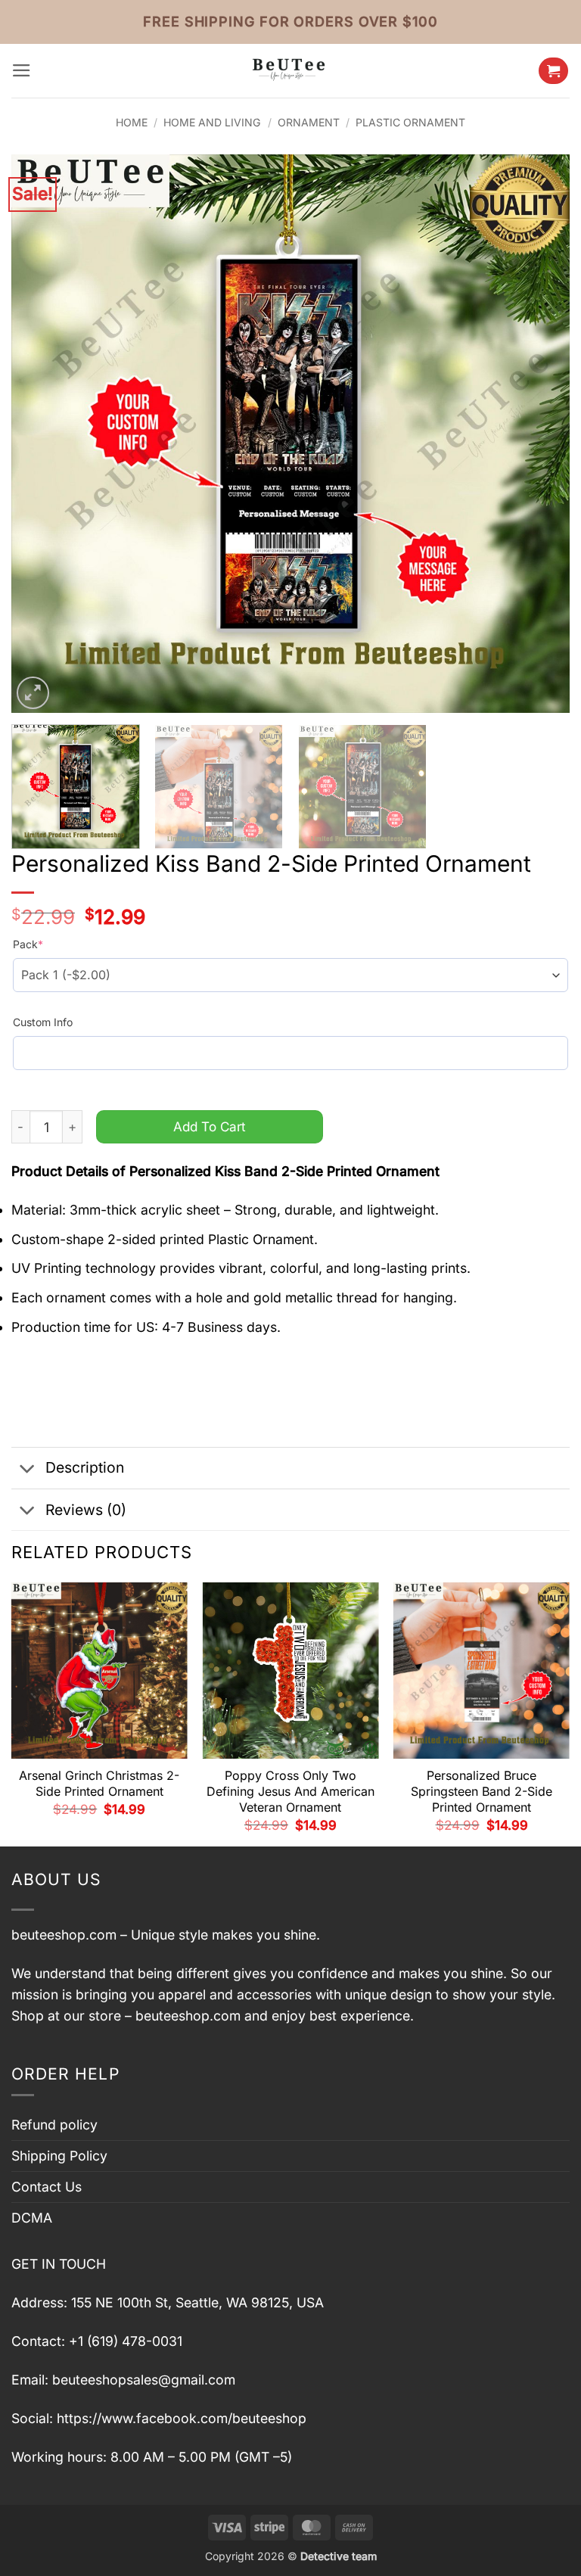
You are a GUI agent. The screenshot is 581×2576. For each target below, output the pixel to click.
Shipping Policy (59, 2156)
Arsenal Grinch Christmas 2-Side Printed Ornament (99, 1783)
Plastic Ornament (410, 122)
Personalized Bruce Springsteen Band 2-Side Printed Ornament (482, 1791)
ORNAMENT (309, 122)
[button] (22, 70)
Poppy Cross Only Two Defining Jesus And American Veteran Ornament (290, 1791)
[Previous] (42, 434)
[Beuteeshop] (290, 71)
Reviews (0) (86, 1510)
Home (132, 122)
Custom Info (43, 1022)
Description (85, 1467)
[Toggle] (28, 1469)
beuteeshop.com (64, 1935)
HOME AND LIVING (212, 122)
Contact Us (47, 2187)
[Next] (539, 434)
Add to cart (210, 1126)
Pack (28, 944)
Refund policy (54, 2125)
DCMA (32, 2218)
